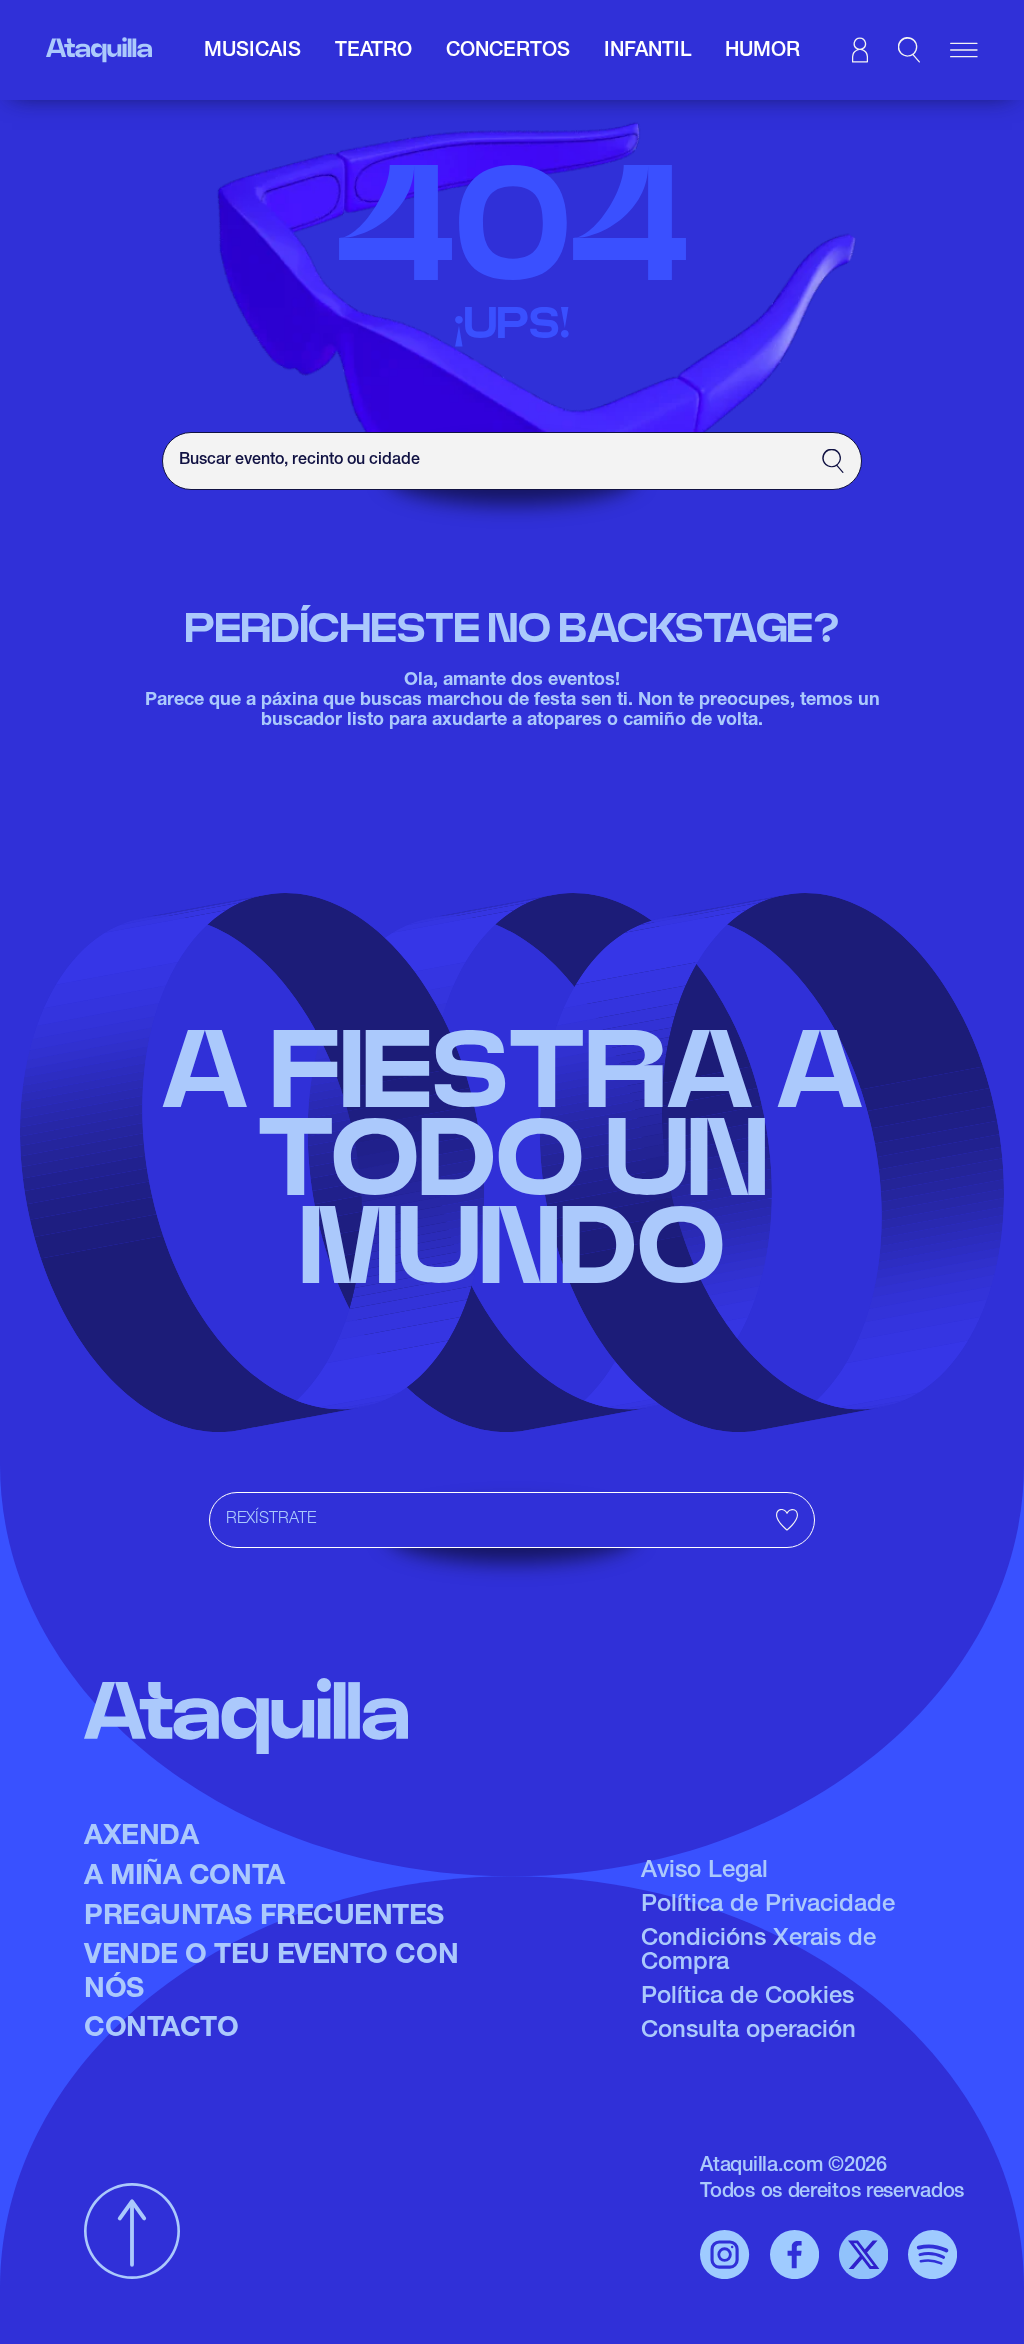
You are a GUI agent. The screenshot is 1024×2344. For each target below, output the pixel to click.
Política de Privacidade (768, 1906)
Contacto (161, 2030)
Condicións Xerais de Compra (758, 1952)
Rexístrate (271, 1520)
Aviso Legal (704, 1872)
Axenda (141, 1838)
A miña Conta (184, 1878)
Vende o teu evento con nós (271, 1974)
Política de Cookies (747, 1998)
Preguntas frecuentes (264, 1918)
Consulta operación (748, 2032)
